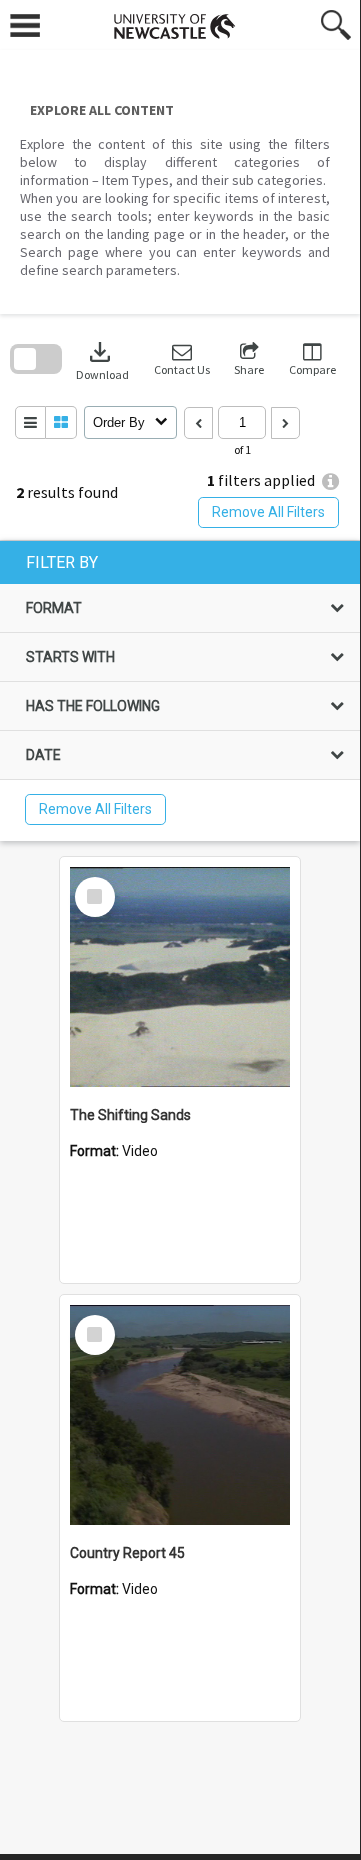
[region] (180, 691)
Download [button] (102, 359)
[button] (182, 359)
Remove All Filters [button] (268, 512)
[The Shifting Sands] (180, 977)
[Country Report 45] (180, 1415)
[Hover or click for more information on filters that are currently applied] (330, 481)
